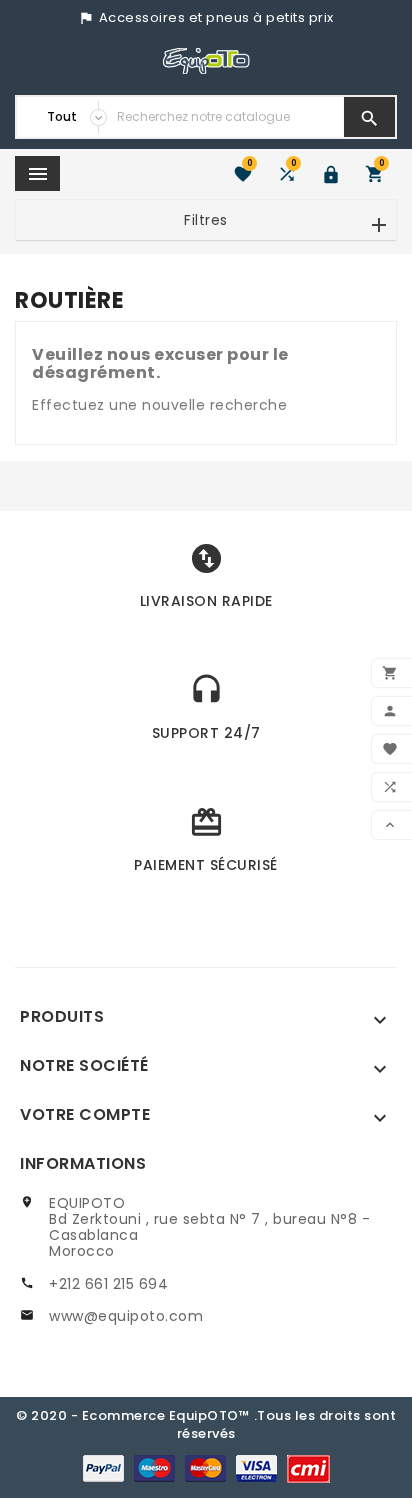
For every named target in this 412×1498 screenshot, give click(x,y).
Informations (83, 1163)
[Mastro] (154, 1468)
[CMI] (308, 1468)
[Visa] (256, 1468)
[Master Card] (205, 1468)
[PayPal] (103, 1468)
